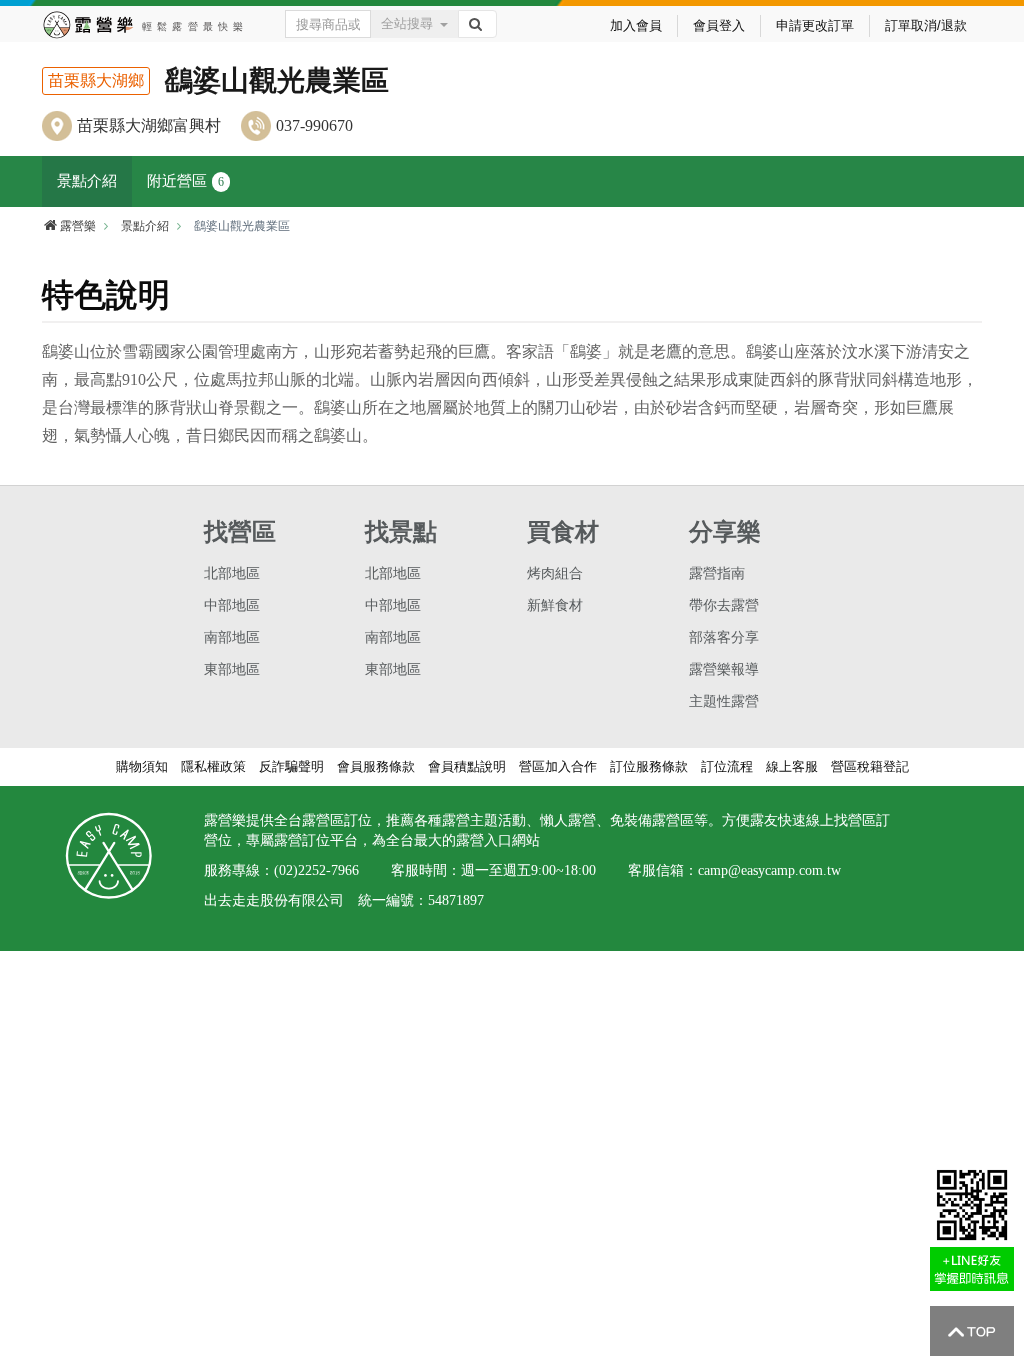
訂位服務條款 (649, 766)
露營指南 (717, 573)
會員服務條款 (376, 766)
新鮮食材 (555, 605)
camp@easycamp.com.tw (769, 870)
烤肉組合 (555, 573)
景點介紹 (87, 181)
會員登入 (719, 25)
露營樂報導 (724, 669)
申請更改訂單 (815, 25)
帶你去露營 (724, 605)
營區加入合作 (558, 766)
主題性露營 (724, 701)
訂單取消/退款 (926, 25)
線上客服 (792, 766)
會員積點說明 (467, 766)
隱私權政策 (213, 766)
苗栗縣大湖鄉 (96, 80)
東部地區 (232, 669)
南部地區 (232, 637)
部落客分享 (724, 637)
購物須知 (142, 766)
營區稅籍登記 (870, 766)
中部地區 (232, 605)
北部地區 (232, 573)
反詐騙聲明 (291, 766)
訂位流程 (727, 766)
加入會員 (636, 25)
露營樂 (78, 226)
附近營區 (185, 181)
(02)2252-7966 (316, 870)
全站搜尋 (407, 23)
